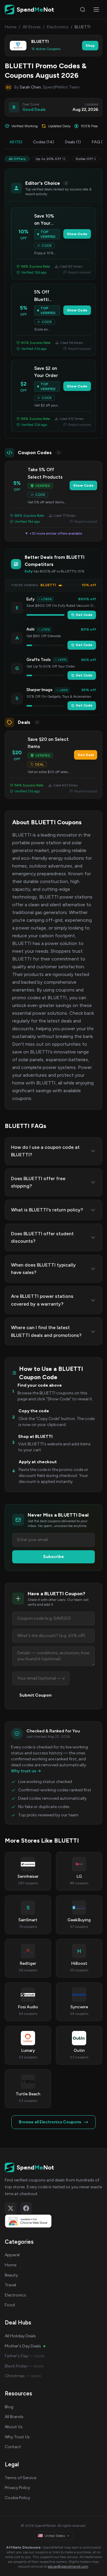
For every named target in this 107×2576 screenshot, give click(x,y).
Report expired (80, 272)
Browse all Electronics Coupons (50, 2122)
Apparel (12, 2255)
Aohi (30, 629)
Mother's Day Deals (23, 2346)
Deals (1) (73, 142)
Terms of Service (21, 2478)
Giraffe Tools (39, 660)
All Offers (17, 159)
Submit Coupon (36, 1695)
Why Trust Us (17, 2437)
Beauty (11, 2275)
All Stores (32, 27)
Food (10, 2305)
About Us (14, 2427)
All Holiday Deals (20, 2336)
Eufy (30, 599)
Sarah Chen (30, 87)
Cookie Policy (17, 2498)
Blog (9, 2407)
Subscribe (53, 1557)
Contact (13, 2447)
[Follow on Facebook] (26, 2208)
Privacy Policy (17, 2488)
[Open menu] (96, 10)
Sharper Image (40, 690)
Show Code (77, 234)
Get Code (84, 615)
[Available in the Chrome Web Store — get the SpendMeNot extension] (53, 2221)
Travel (10, 2285)
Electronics (58, 27)
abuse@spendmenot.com (68, 2566)
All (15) (16, 142)
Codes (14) (44, 142)
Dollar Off (86, 159)
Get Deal (86, 755)
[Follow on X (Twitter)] (11, 2208)
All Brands (14, 2417)
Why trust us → (26, 1771)
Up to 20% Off (51, 159)
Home (11, 27)
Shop (90, 46)
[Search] (83, 10)
